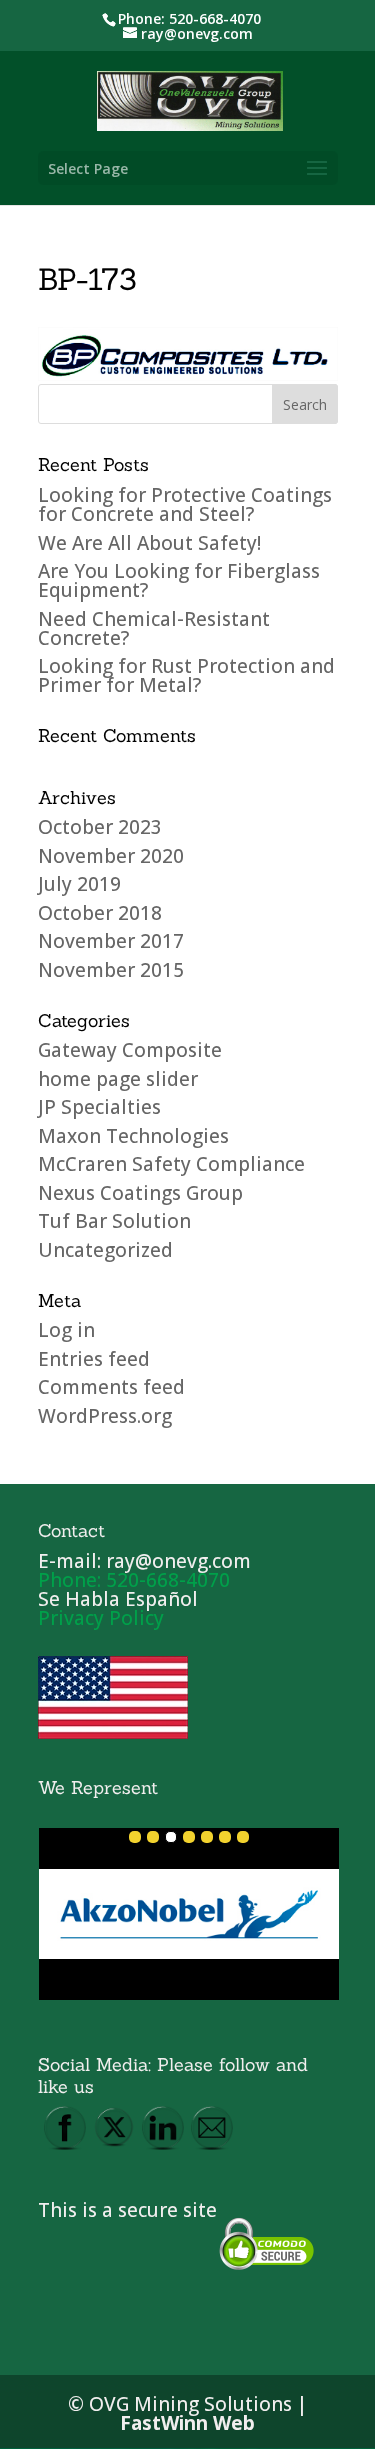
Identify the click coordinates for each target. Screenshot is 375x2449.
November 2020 (111, 856)
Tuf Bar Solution (114, 1221)
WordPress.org (105, 1416)
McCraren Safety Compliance (171, 1164)
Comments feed (111, 1387)
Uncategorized (105, 1250)
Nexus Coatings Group (140, 1193)
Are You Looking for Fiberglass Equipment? (179, 580)
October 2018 (100, 913)
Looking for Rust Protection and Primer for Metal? (186, 675)
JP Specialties (99, 1107)
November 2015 (111, 970)
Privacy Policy (101, 1618)
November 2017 (111, 941)
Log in (66, 1330)
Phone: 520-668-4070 (189, 18)
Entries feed (94, 1359)
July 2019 (79, 884)
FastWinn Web (187, 2423)
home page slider (118, 1079)
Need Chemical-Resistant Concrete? (154, 628)
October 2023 (100, 827)
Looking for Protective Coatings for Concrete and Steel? (185, 504)
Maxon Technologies (133, 1136)
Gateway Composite (130, 1050)
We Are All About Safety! (149, 543)
